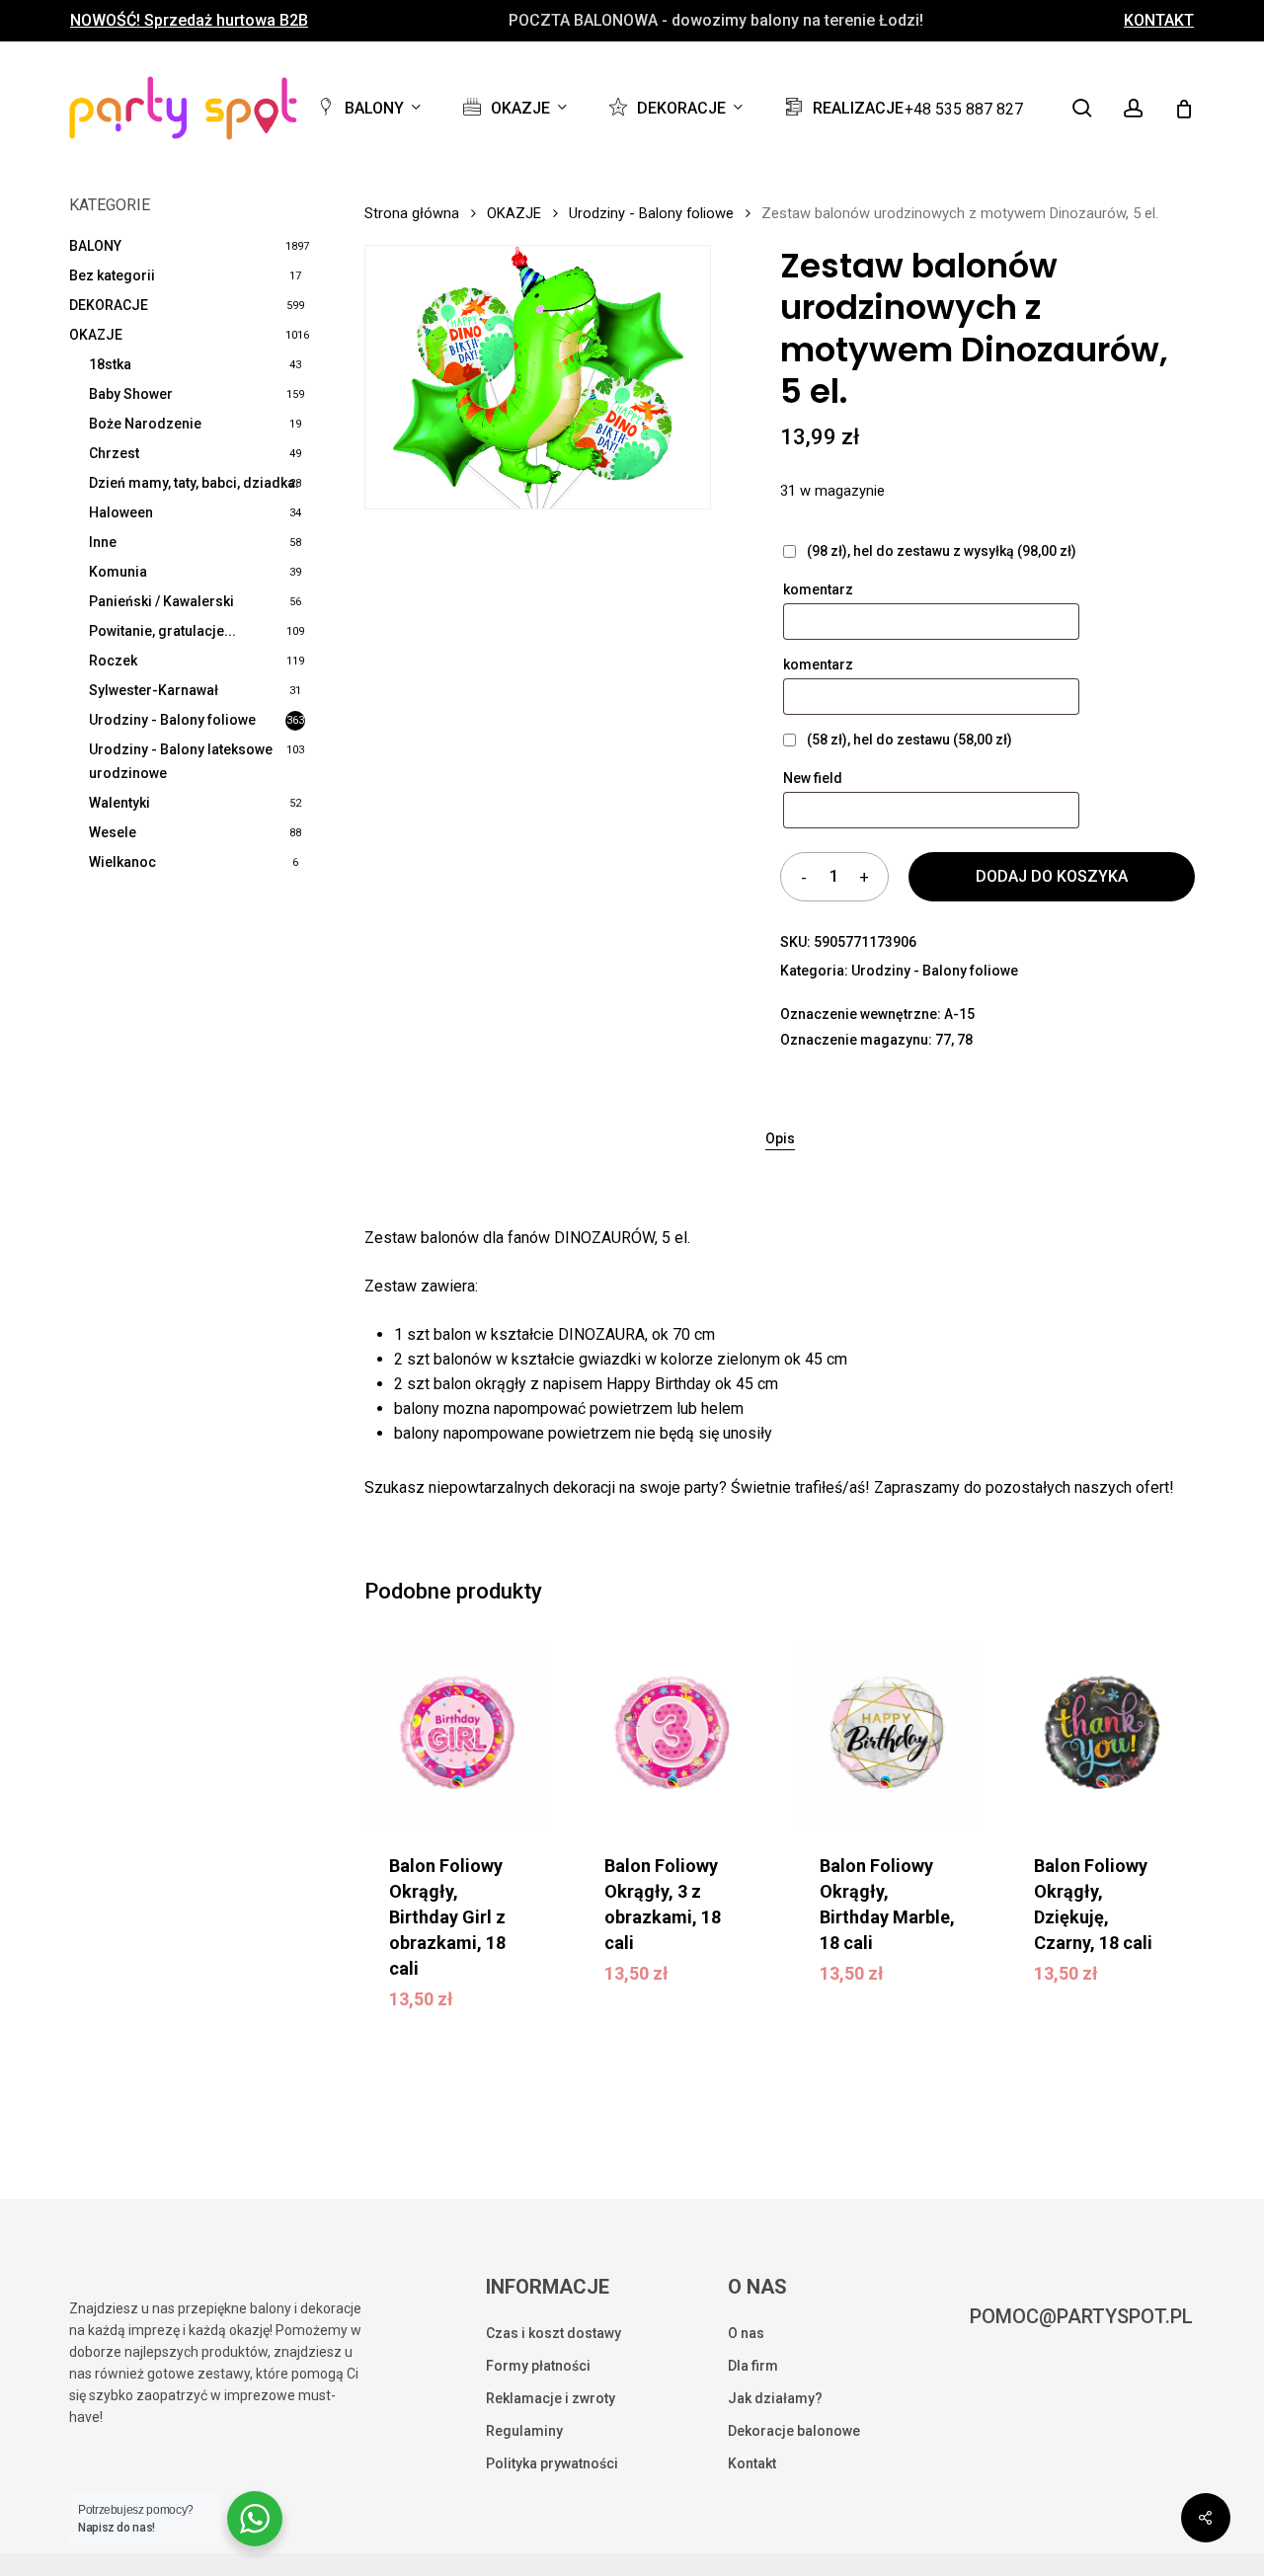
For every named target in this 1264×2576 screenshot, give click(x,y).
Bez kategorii (112, 275)
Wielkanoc (122, 862)
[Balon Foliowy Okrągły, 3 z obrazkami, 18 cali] (672, 1733)
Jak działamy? (775, 2398)
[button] (478, 1995)
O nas (746, 2333)
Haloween (121, 512)
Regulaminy (524, 2431)
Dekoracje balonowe (794, 2431)
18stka (110, 364)
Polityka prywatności (552, 2463)
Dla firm (753, 2366)
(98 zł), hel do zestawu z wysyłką (940, 551)
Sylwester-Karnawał (154, 690)
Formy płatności (538, 2366)
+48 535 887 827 (964, 109)
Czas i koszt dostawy (553, 2333)
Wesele (113, 832)
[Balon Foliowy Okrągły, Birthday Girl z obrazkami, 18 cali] (457, 1733)
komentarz (820, 589)
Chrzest (114, 453)
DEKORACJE (109, 305)
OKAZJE (96, 335)
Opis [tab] (780, 1138)
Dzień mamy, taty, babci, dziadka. (194, 483)
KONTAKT (1159, 21)
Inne (103, 542)
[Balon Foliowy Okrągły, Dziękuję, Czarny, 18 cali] (1102, 1733)
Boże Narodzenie (145, 424)
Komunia (118, 572)
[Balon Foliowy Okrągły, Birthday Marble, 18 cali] (888, 1733)
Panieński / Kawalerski (161, 601)
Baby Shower (131, 394)
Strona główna (412, 213)
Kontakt (752, 2463)
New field (814, 778)
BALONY (95, 246)
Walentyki (119, 803)
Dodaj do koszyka (1052, 876)
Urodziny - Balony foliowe (172, 720)
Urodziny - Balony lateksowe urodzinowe (181, 761)
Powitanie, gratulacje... (162, 631)
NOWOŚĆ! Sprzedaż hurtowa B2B (189, 21)
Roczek (113, 661)
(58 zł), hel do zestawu (908, 740)
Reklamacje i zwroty (551, 2398)
